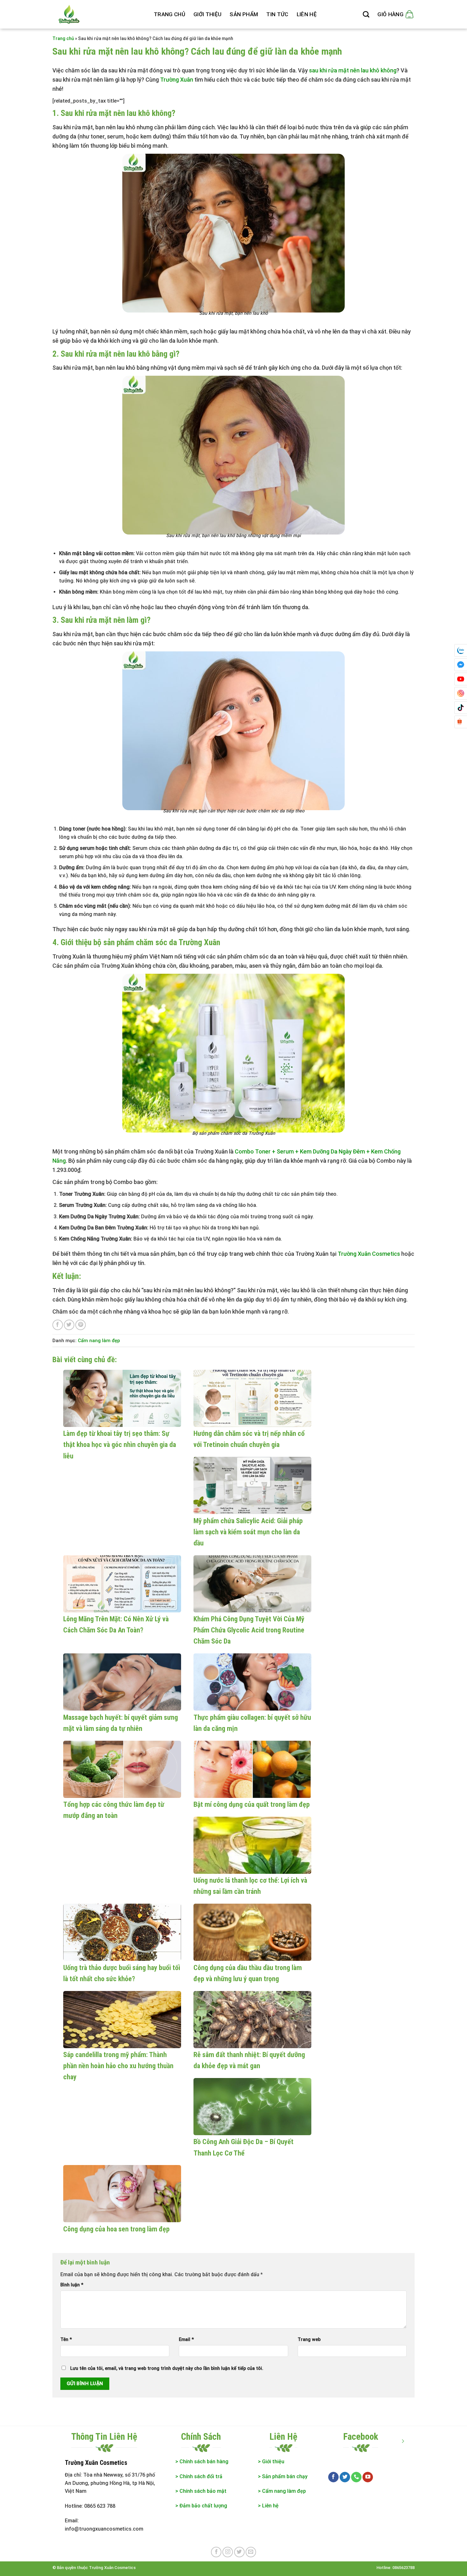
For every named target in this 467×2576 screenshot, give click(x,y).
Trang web (309, 2340)
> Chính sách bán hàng (202, 2462)
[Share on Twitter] (69, 1325)
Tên (66, 2340)
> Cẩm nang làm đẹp (282, 2491)
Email (186, 2340)
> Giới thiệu (271, 2462)
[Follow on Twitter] (345, 2477)
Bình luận (72, 2285)
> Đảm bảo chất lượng (202, 2506)
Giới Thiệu (207, 14)
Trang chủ (169, 14)
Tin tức (277, 14)
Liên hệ (307, 14)
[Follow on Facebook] (333, 2477)
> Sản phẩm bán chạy (283, 2476)
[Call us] (356, 2477)
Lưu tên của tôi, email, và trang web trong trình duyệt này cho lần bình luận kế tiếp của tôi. (167, 2368)
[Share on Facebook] (58, 1325)
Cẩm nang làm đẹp (99, 1341)
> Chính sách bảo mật (201, 2491)
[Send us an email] (251, 2552)
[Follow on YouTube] (368, 2477)
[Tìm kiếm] (366, 14)
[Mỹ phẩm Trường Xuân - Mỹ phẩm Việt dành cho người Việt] (98, 14)
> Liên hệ (268, 2506)
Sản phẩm (244, 14)
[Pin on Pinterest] (81, 1325)
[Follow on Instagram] (228, 2552)
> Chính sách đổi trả (199, 2476)
